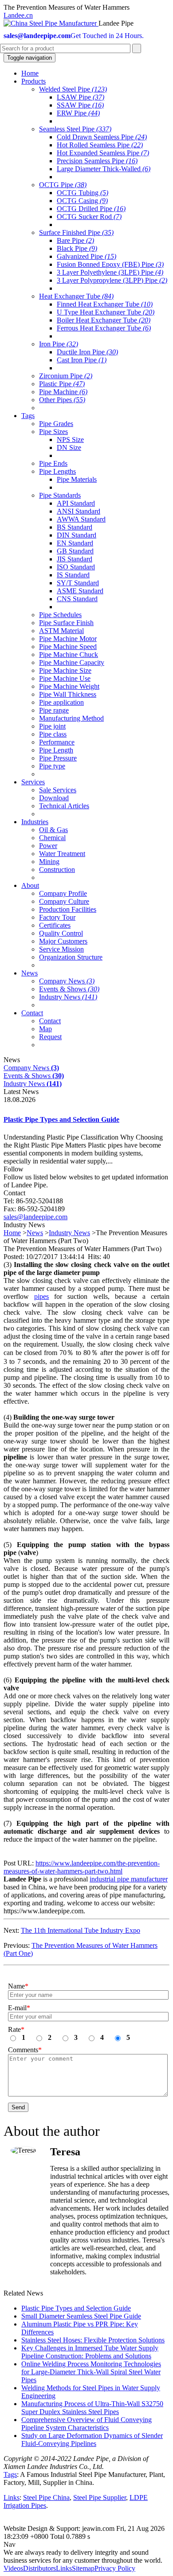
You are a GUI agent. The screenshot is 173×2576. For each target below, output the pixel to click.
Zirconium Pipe (66, 376)
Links (12, 2497)
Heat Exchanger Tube (76, 296)
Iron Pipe (59, 344)
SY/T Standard (78, 583)
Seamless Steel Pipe (75, 129)
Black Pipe (77, 248)
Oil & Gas (53, 830)
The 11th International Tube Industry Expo (81, 1930)
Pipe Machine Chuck (69, 655)
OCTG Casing (82, 201)
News (35, 1233)
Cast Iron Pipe (82, 360)
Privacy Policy (115, 2568)
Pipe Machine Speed (68, 647)
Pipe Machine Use (65, 678)
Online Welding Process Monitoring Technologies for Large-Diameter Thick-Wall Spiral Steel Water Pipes (91, 2372)
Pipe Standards (60, 495)
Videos (13, 2568)
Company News (67, 981)
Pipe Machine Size (65, 670)
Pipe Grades (56, 424)
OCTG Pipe (63, 185)
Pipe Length (56, 750)
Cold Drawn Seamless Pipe (102, 137)
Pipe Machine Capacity (72, 662)
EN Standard (75, 543)
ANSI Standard (79, 511)
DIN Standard (77, 535)
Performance (57, 742)
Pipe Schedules (60, 615)
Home (12, 1233)
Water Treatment (62, 854)
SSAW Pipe (80, 105)
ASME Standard (80, 591)
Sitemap (83, 2568)
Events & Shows (69, 989)
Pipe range (54, 710)
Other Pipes (62, 400)
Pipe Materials (77, 479)
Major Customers (63, 941)
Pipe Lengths (57, 471)
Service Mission (61, 949)
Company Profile (63, 893)
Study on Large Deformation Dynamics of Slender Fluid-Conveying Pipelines (92, 2440)
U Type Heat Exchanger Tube (106, 312)
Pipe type (52, 766)
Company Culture (64, 901)
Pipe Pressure (58, 758)
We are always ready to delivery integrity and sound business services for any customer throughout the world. (83, 2556)
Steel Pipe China (46, 2497)
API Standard (76, 503)
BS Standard (75, 527)
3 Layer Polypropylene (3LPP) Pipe (112, 280)
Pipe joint (52, 726)
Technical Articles (64, 806)
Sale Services (58, 790)
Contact (50, 1021)
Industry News (68, 997)
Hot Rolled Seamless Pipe (100, 145)
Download (54, 798)
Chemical (52, 838)
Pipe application (61, 702)
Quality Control (61, 933)
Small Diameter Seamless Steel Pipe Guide (81, 2316)
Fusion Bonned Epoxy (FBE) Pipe (110, 264)
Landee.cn (18, 15)
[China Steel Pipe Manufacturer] (51, 23)
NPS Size (70, 440)
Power (48, 846)
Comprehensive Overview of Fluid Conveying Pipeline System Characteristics (86, 2424)
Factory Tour (57, 917)
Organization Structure (71, 957)
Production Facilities (68, 909)
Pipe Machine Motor (68, 639)
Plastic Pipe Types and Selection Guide (61, 1119)
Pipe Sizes (53, 432)
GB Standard (75, 551)
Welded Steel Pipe (73, 89)
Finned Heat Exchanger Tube (105, 304)
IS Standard (73, 575)
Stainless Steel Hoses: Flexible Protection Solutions (93, 2340)
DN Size (69, 447)
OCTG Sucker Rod (89, 217)
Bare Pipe (75, 240)
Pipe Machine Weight (69, 686)
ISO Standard (76, 567)
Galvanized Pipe (86, 256)
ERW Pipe (78, 113)
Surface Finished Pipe (76, 232)
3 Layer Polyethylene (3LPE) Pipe (110, 272)
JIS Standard (75, 559)
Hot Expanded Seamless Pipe (103, 153)
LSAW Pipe (81, 97)
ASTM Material (61, 631)
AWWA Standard (81, 519)
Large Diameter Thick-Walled (104, 169)
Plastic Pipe (62, 384)
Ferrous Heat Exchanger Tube (104, 328)
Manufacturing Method (71, 718)
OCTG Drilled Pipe (91, 209)
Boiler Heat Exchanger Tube (104, 320)
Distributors (39, 2568)
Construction (57, 870)
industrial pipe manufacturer (129, 1879)
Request (50, 1037)
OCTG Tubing (83, 193)
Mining (49, 862)
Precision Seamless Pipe (97, 161)
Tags (10, 2474)
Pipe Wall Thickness (68, 694)
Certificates (55, 925)
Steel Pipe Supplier (100, 2497)
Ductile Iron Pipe (87, 352)
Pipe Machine (63, 392)
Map (45, 1029)
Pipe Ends (53, 463)
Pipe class (53, 734)
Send (18, 2107)
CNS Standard (77, 599)
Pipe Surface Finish (66, 623)
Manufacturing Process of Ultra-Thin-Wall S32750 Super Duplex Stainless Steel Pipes (92, 2408)
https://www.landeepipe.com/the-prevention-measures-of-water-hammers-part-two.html (82, 1867)
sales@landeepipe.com (35, 1217)
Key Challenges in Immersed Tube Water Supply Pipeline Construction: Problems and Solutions (90, 2352)
